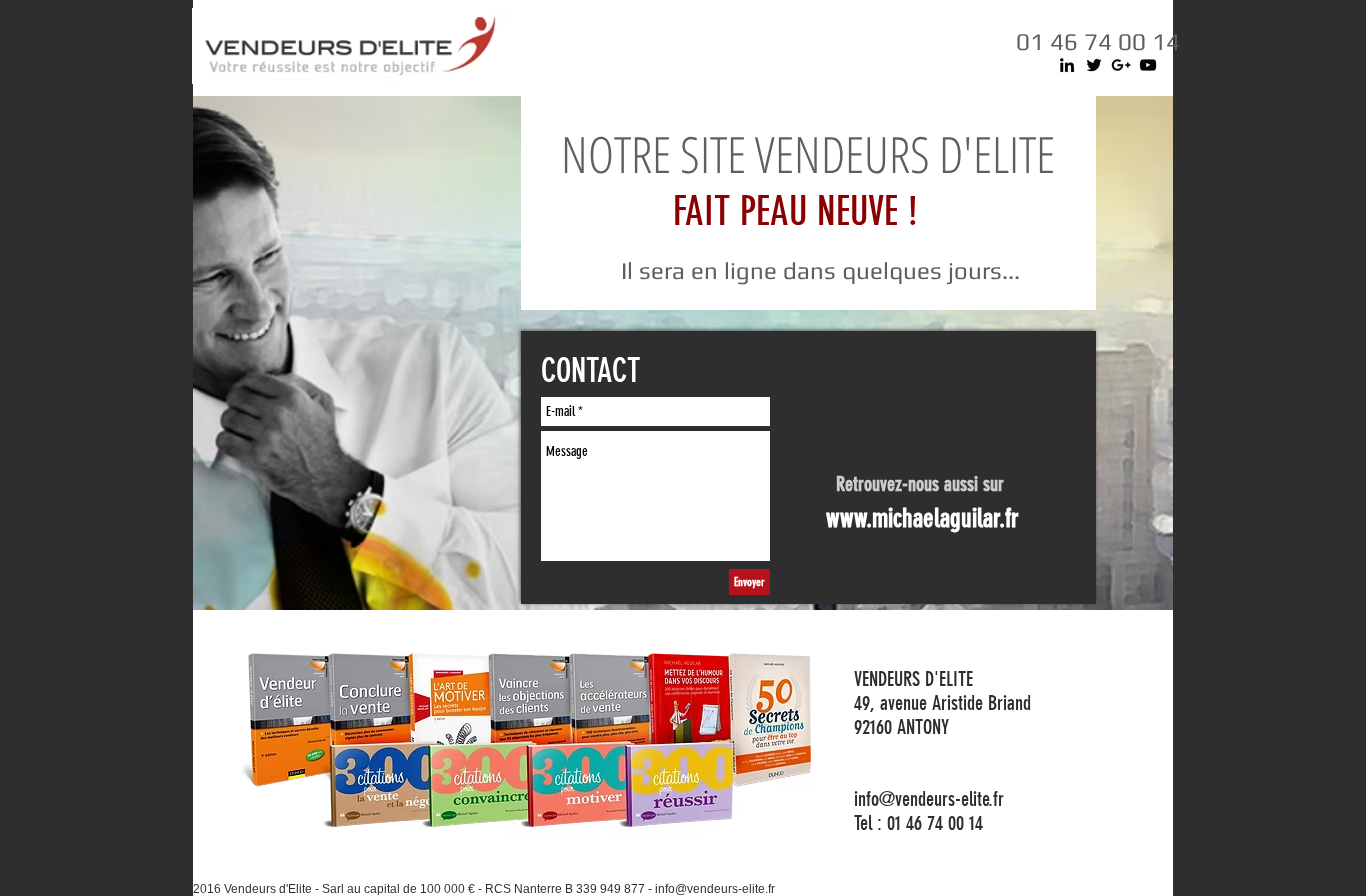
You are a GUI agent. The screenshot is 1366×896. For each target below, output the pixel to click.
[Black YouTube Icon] (1148, 65)
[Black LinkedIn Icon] (1067, 65)
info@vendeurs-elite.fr (715, 889)
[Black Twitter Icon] (1094, 65)
